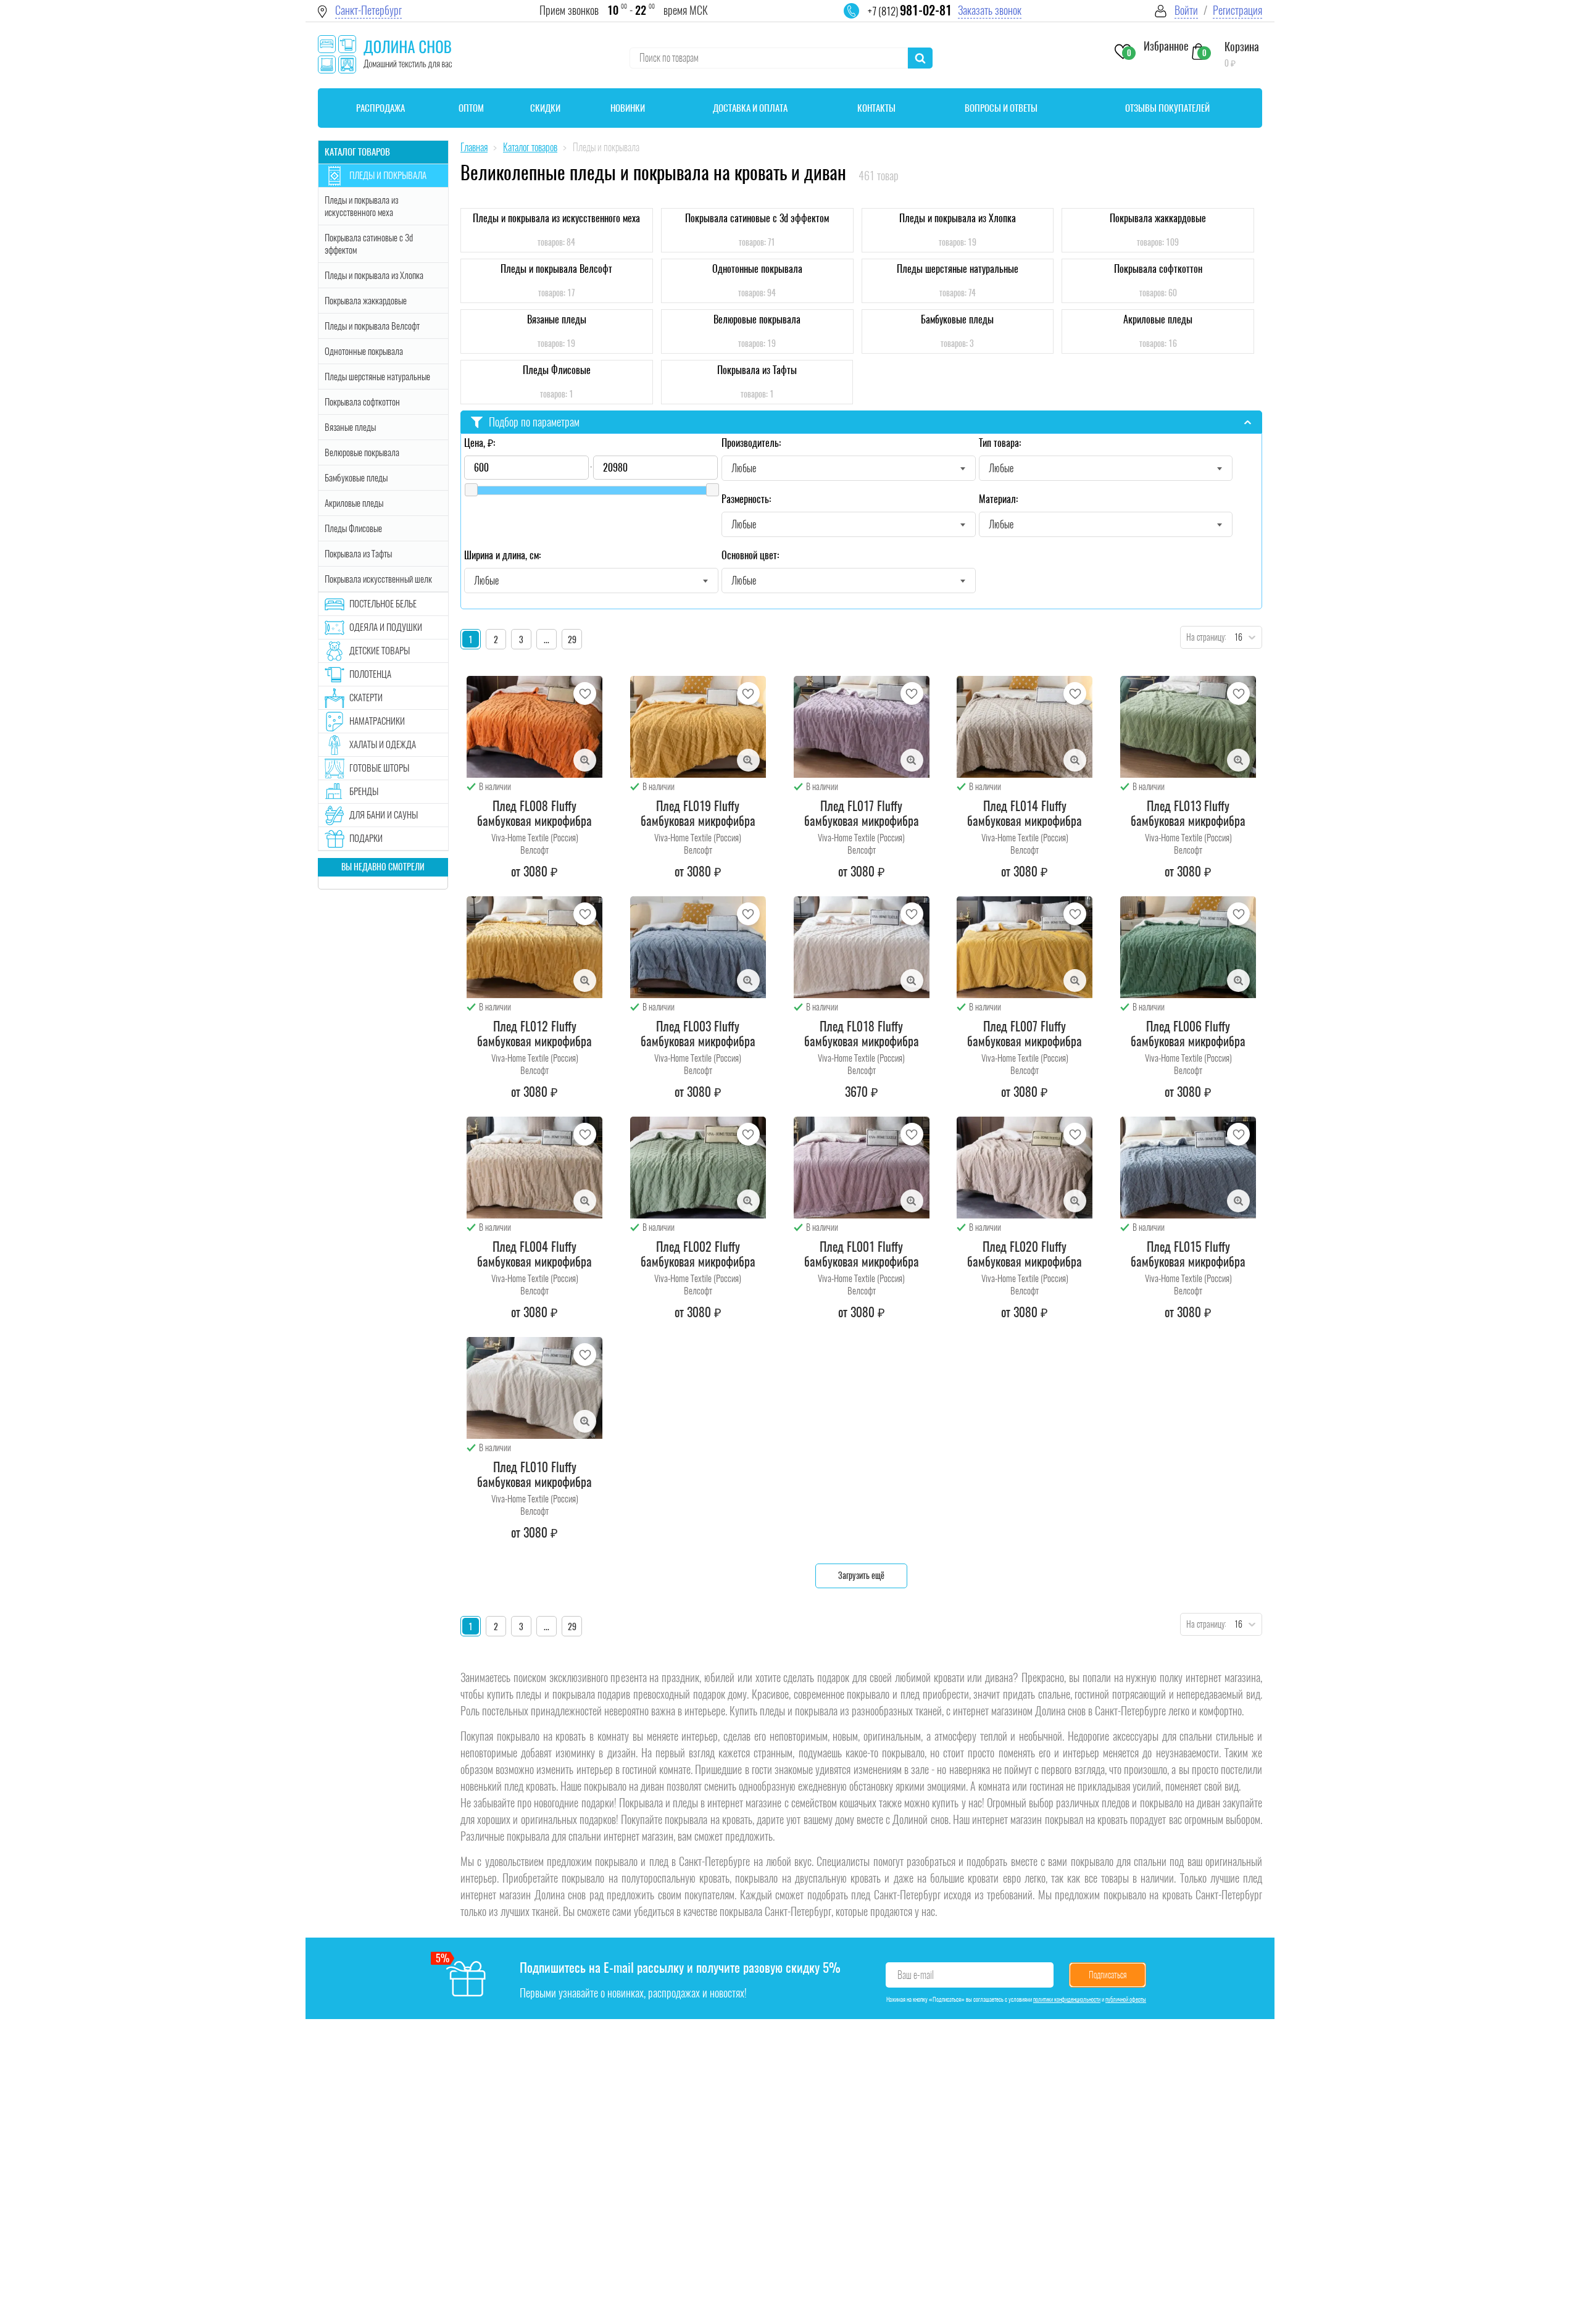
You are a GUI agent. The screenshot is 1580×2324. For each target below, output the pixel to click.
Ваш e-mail (916, 1975)
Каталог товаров (357, 152)
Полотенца (370, 674)
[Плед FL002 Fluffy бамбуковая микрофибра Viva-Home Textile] (698, 1168)
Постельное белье (383, 604)
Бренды (364, 791)
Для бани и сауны (384, 815)
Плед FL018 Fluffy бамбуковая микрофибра (862, 1034)
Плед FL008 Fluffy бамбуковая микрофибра (534, 814)
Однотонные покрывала (364, 351)
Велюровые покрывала (362, 452)
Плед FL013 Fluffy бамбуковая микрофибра (1188, 814)
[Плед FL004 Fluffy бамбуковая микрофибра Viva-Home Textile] (534, 1168)
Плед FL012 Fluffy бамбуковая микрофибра (534, 1034)
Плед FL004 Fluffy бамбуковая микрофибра (534, 1254)
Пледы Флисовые (353, 528)
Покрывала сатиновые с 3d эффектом (369, 244)
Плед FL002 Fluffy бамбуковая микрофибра (698, 1254)
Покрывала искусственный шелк (378, 579)
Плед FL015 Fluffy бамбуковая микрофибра (1188, 1254)
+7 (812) (910, 11)
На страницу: (1204, 637)
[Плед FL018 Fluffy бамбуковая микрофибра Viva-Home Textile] (862, 947)
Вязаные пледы (350, 427)
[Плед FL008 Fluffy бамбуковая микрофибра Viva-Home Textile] (534, 727)
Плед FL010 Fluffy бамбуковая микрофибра (534, 1475)
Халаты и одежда (383, 744)
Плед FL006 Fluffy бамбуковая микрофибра (1188, 1034)
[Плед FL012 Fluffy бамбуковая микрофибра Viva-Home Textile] (534, 947)
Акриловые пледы (354, 503)
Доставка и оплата (750, 108)
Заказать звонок (990, 10)
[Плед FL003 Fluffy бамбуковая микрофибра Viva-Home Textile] (698, 947)
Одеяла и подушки (386, 627)
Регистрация (1237, 10)
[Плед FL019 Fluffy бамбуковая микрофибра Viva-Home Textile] (698, 727)
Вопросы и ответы (1001, 108)
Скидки (545, 108)
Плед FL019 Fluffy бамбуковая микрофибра (698, 814)
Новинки (628, 108)
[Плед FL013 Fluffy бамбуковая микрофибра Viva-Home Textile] (1188, 727)
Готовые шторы (379, 768)
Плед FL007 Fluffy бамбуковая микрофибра (1025, 1034)
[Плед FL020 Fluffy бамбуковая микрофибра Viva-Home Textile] (1025, 1168)
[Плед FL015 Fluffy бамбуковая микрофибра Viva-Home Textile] (1188, 1168)
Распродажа (380, 108)
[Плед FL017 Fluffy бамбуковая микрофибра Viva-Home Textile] (862, 727)
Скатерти (366, 698)
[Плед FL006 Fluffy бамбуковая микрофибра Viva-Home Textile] (1188, 947)
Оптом (471, 108)
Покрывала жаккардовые (366, 301)
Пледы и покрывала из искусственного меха (361, 206)
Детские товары (380, 651)
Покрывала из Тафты (358, 554)
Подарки (366, 838)
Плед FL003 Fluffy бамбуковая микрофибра (698, 1034)
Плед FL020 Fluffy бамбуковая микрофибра (1025, 1254)
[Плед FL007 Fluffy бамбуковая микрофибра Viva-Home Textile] (1025, 947)
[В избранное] (585, 693)
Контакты (876, 108)
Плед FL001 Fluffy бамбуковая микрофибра (862, 1254)
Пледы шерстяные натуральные (377, 377)
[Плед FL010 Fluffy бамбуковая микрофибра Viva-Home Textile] (534, 1388)
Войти (1186, 10)
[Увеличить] (585, 760)
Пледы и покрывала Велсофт (372, 326)
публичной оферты (1126, 1999)
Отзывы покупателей (1167, 108)
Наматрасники (377, 721)
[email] (859, 19)
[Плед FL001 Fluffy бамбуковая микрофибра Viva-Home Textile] (862, 1168)
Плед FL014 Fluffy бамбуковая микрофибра (1025, 814)
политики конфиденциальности (1067, 1999)
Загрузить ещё (861, 1576)
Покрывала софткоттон (362, 402)
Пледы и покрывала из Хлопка (374, 275)
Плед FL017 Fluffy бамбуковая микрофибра (862, 814)
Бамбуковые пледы (356, 478)
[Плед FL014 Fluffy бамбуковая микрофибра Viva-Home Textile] (1025, 727)
